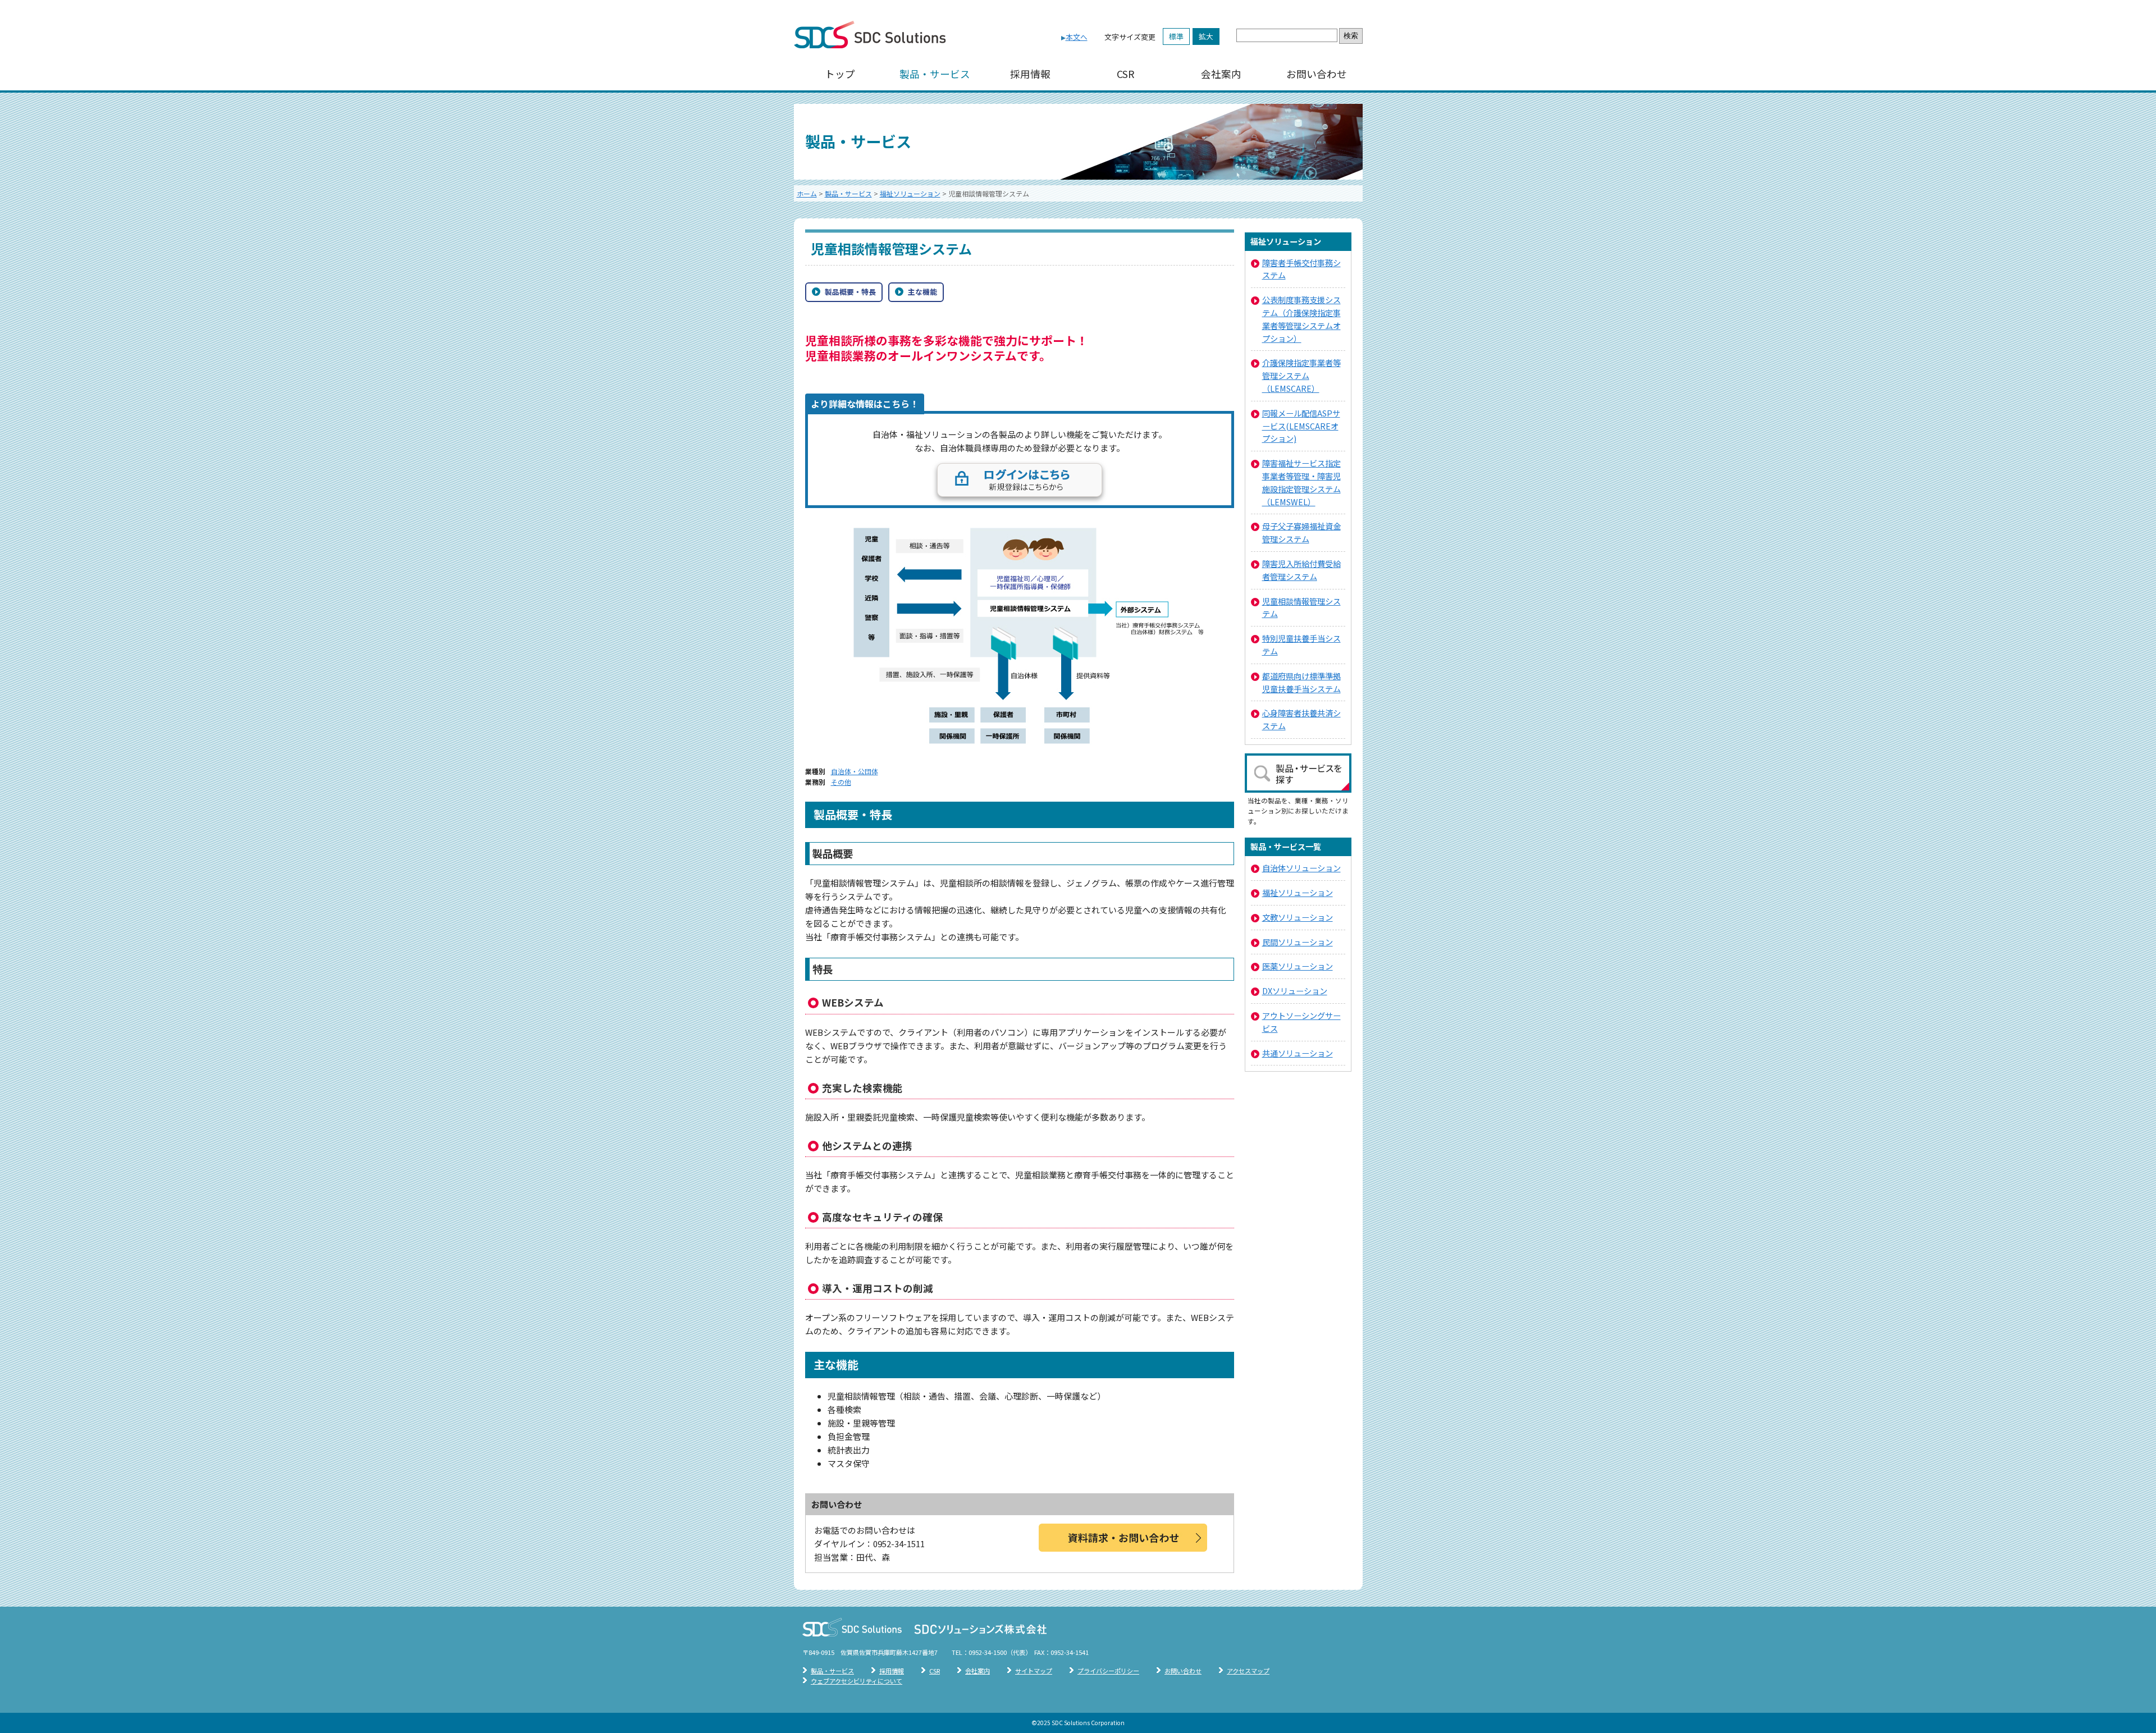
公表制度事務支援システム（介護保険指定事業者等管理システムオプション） (1301, 319)
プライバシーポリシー (1108, 1671)
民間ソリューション (1298, 942)
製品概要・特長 (850, 292)
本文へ (1077, 37)
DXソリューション (1295, 991)
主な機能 (922, 292)
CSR (1126, 74)
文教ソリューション (1298, 917)
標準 (1176, 36)
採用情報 (1030, 74)
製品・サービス (935, 74)
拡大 (1206, 36)
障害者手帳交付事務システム (1301, 269)
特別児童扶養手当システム (1301, 644)
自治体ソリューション (1301, 868)
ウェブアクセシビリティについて (857, 1681)
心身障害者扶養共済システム (1301, 719)
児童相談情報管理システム (1301, 607)
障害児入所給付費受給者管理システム (1301, 570)
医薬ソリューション (1298, 966)
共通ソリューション (1298, 1053)
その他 (841, 782)
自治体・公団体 (855, 771)
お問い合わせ (1317, 74)
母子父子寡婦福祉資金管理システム (1301, 532)
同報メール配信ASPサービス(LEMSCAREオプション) (1301, 426)
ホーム (807, 193)
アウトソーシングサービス (1301, 1022)
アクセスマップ (1248, 1671)
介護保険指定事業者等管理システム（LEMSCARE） (1301, 375)
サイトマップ (1034, 1671)
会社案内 (1221, 74)
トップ (840, 74)
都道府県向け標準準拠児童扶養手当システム (1301, 682)
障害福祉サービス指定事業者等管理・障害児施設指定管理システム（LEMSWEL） (1301, 482)
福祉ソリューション (910, 193)
